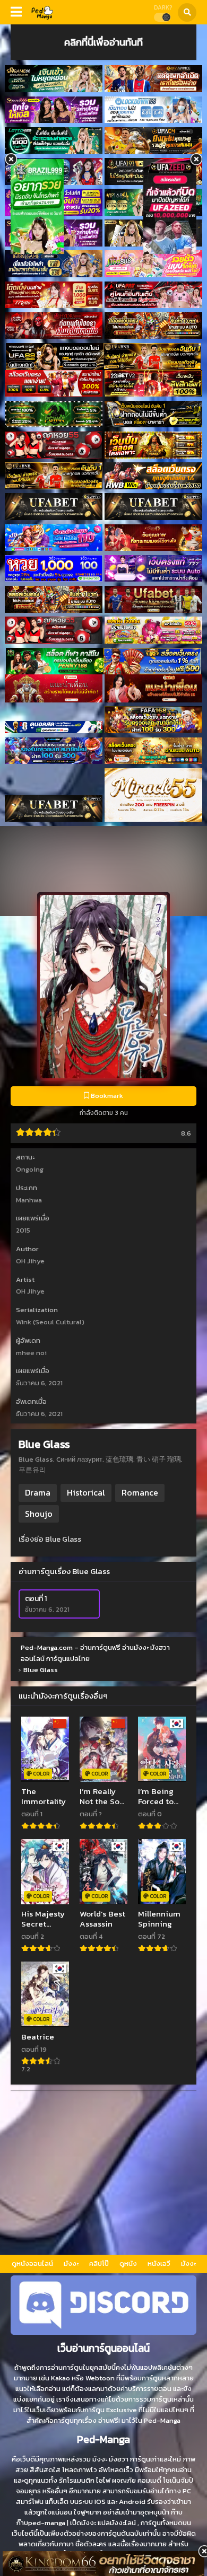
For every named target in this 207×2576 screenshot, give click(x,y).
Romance (140, 1492)
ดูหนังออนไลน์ (32, 2263)
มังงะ (71, 2263)
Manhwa (29, 1200)
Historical (86, 1492)
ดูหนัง (128, 2263)
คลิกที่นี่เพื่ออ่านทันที (103, 42)
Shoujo (39, 1514)
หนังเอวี (159, 2263)
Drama (38, 1492)
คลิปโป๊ (99, 2263)
